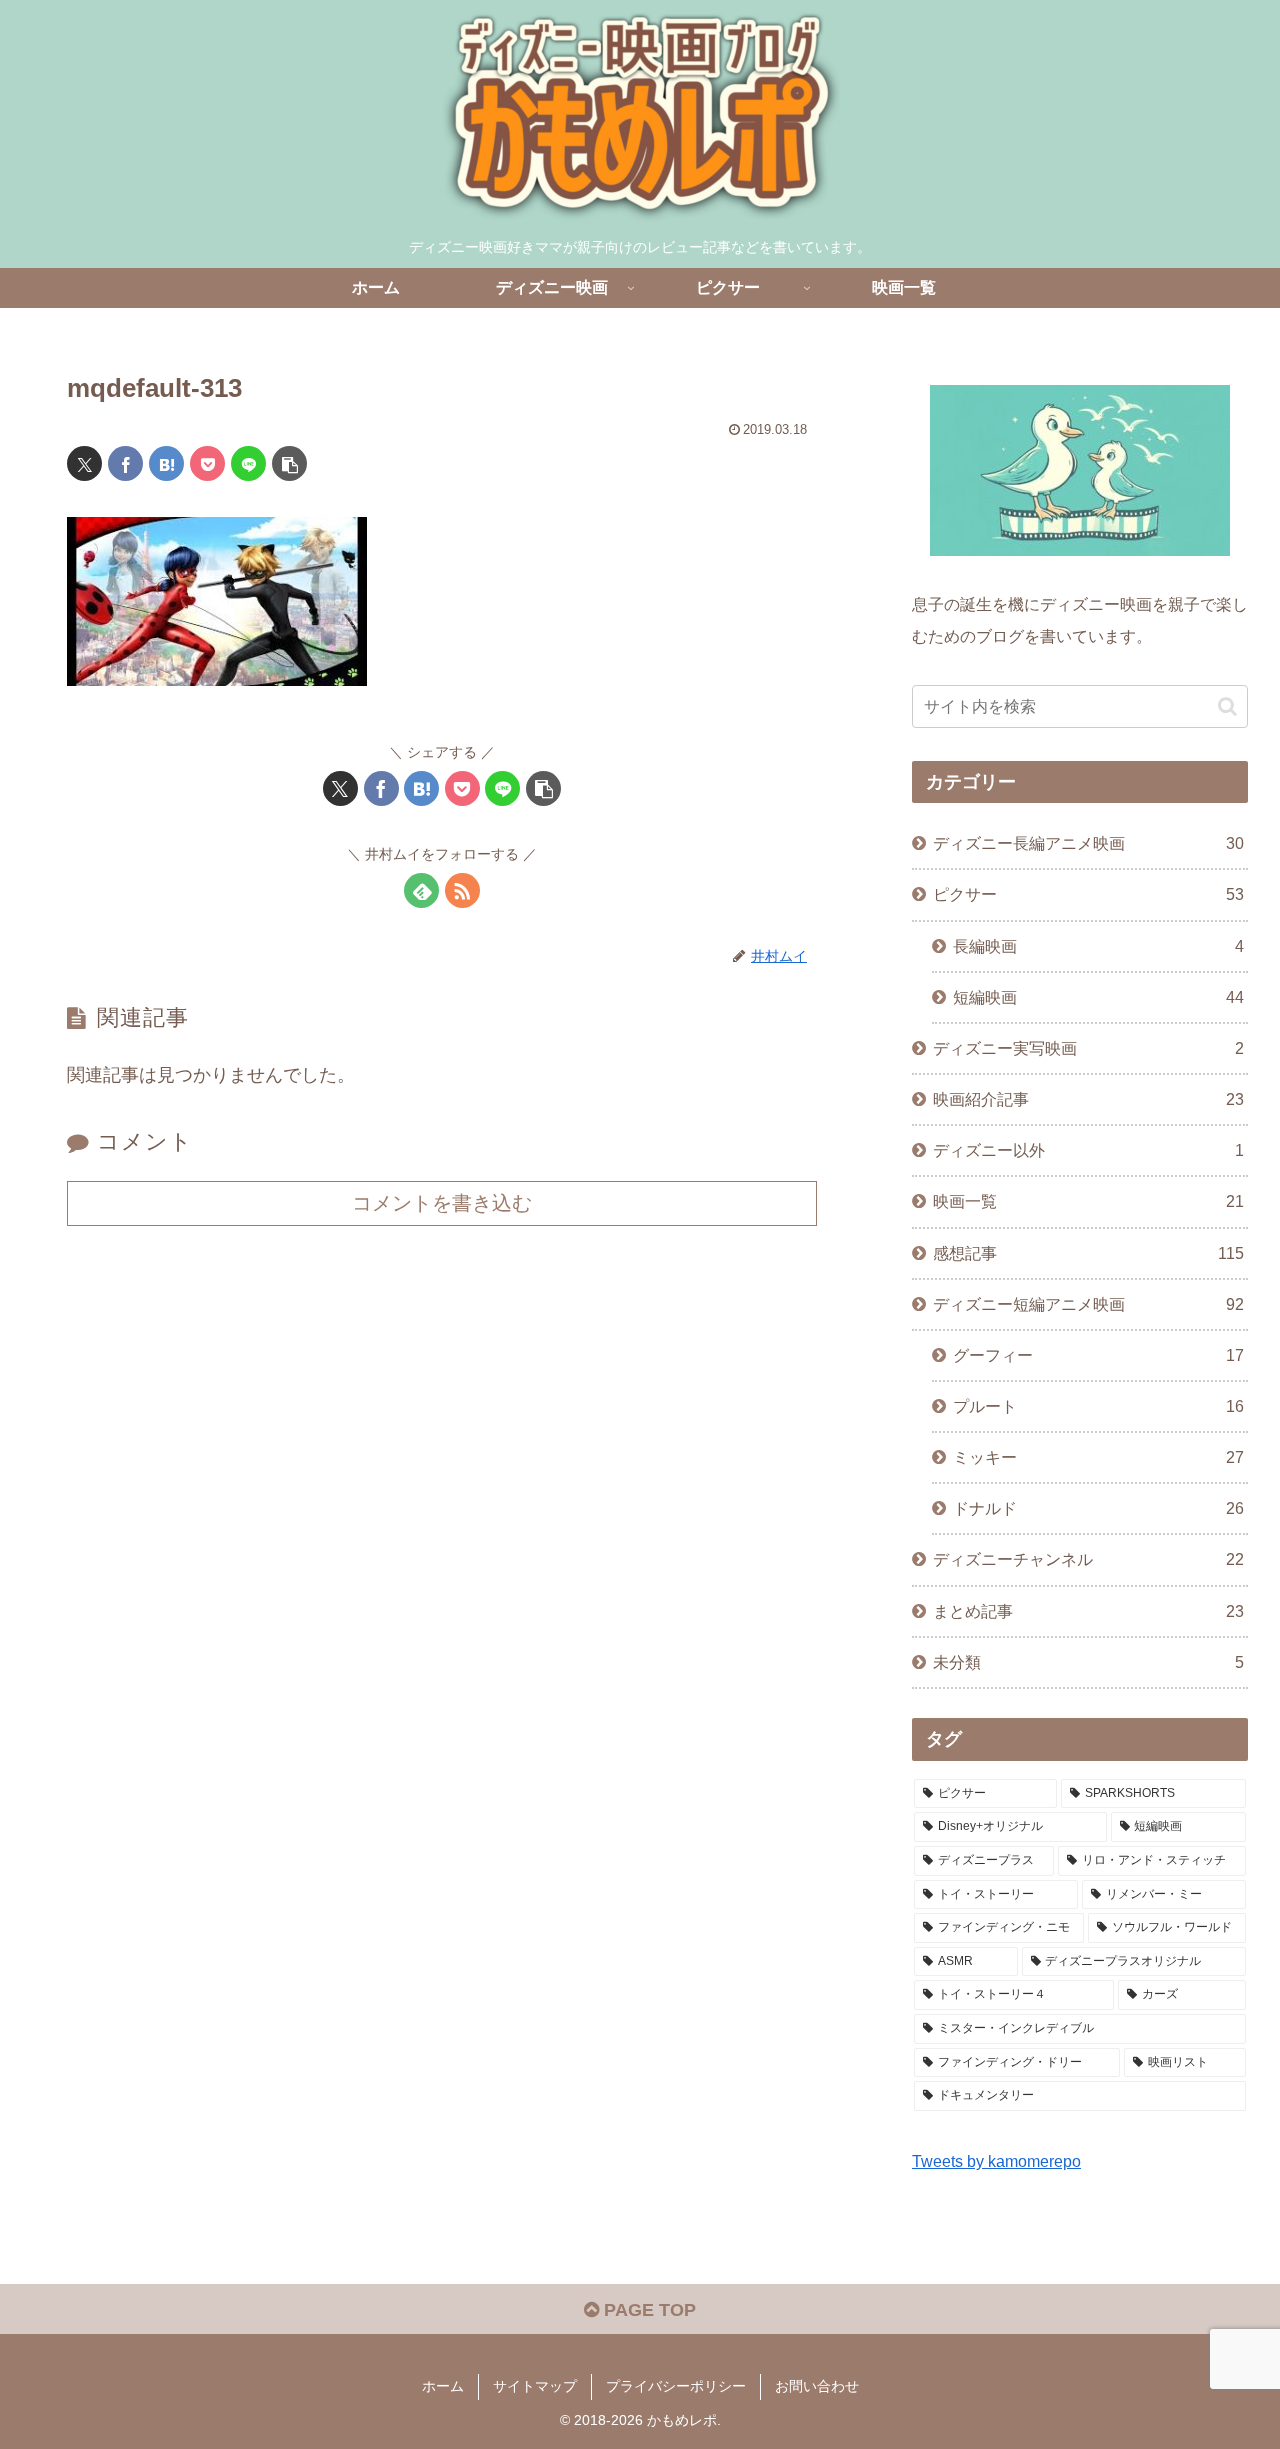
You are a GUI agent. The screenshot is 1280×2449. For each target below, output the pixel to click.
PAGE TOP (647, 2310)
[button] (289, 463)
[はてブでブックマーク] (166, 463)
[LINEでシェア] (248, 463)
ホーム (443, 2386)
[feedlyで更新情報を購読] (421, 890)
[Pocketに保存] (207, 463)
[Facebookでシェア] (125, 463)
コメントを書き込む (442, 1203)
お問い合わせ (817, 2386)
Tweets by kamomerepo (996, 2161)
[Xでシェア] (84, 463)
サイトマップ (535, 2386)
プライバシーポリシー (676, 2386)
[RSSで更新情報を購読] (462, 890)
